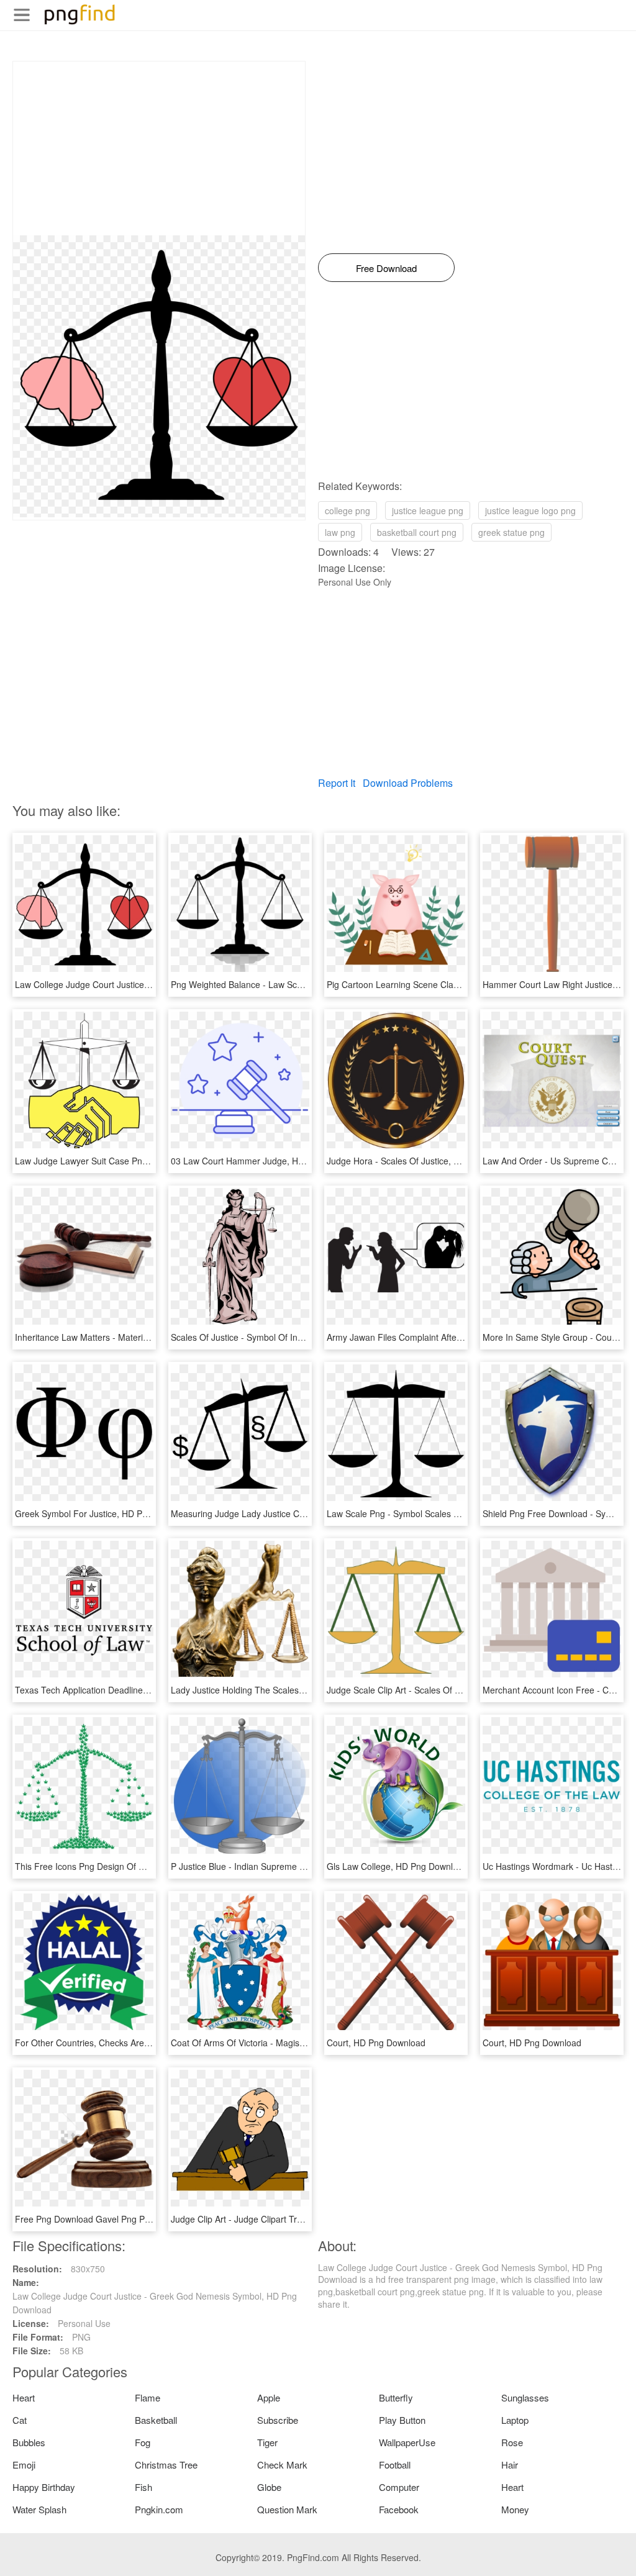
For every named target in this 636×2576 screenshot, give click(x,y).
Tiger (267, 2442)
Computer (399, 2487)
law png (340, 532)
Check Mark (282, 2465)
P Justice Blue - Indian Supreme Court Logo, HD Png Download (296, 1866)
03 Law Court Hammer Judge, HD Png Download (267, 1161)
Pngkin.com (159, 2509)
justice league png (428, 510)
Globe (269, 2487)
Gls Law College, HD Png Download (397, 1866)
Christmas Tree (166, 2465)
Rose (512, 2442)
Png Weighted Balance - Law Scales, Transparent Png (277, 984)
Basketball (156, 2420)
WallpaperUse (407, 2442)
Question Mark (287, 2509)
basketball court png (417, 532)
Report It (337, 783)
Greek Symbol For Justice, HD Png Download (104, 1513)
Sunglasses (525, 2397)
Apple (269, 2397)
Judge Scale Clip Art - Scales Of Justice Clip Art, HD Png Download (458, 1690)
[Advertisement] (159, 148)
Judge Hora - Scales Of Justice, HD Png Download (426, 1161)
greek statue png (511, 532)
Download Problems (408, 783)
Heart (24, 2397)
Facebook (399, 2509)
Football (395, 2465)
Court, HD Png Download (376, 2043)
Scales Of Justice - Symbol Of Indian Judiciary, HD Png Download (299, 1337)
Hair (510, 2465)
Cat (20, 2420)
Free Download (386, 268)
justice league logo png (530, 510)
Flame (148, 2397)
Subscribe (278, 2420)
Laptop (515, 2420)
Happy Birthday (44, 2487)
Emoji (24, 2465)
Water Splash (39, 2509)
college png (348, 510)
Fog (143, 2442)
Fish (143, 2487)
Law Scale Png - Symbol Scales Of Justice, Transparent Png (445, 1513)
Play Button (402, 2420)
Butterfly (396, 2397)
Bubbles (29, 2442)
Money (515, 2509)
